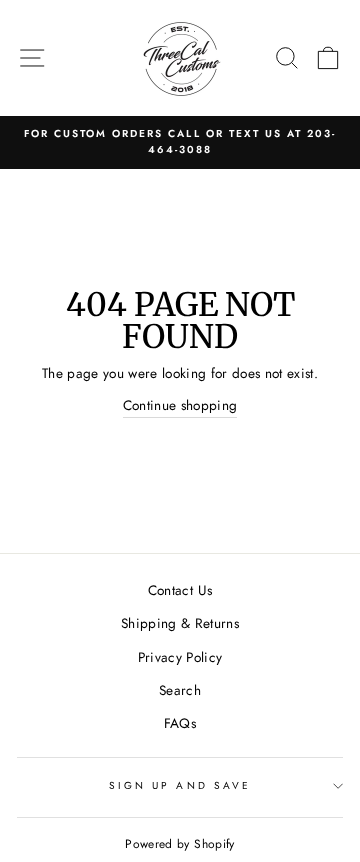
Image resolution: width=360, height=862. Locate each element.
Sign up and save (180, 785)
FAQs (180, 723)
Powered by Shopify (179, 844)
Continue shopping (180, 405)
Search (180, 690)
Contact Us (180, 590)
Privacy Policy (180, 657)
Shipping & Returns (180, 623)
